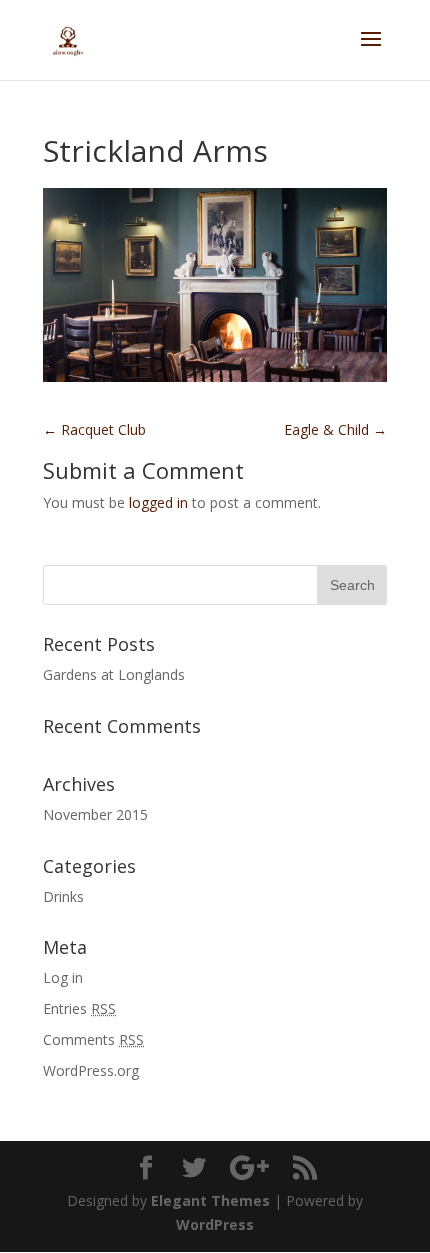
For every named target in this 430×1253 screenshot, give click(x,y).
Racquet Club (94, 429)
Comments (93, 1039)
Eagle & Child (335, 429)
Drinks (63, 896)
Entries (79, 1008)
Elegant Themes (210, 1200)
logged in (158, 502)
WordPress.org (91, 1070)
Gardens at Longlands (114, 674)
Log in (63, 977)
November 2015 (95, 814)
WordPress (215, 1224)
